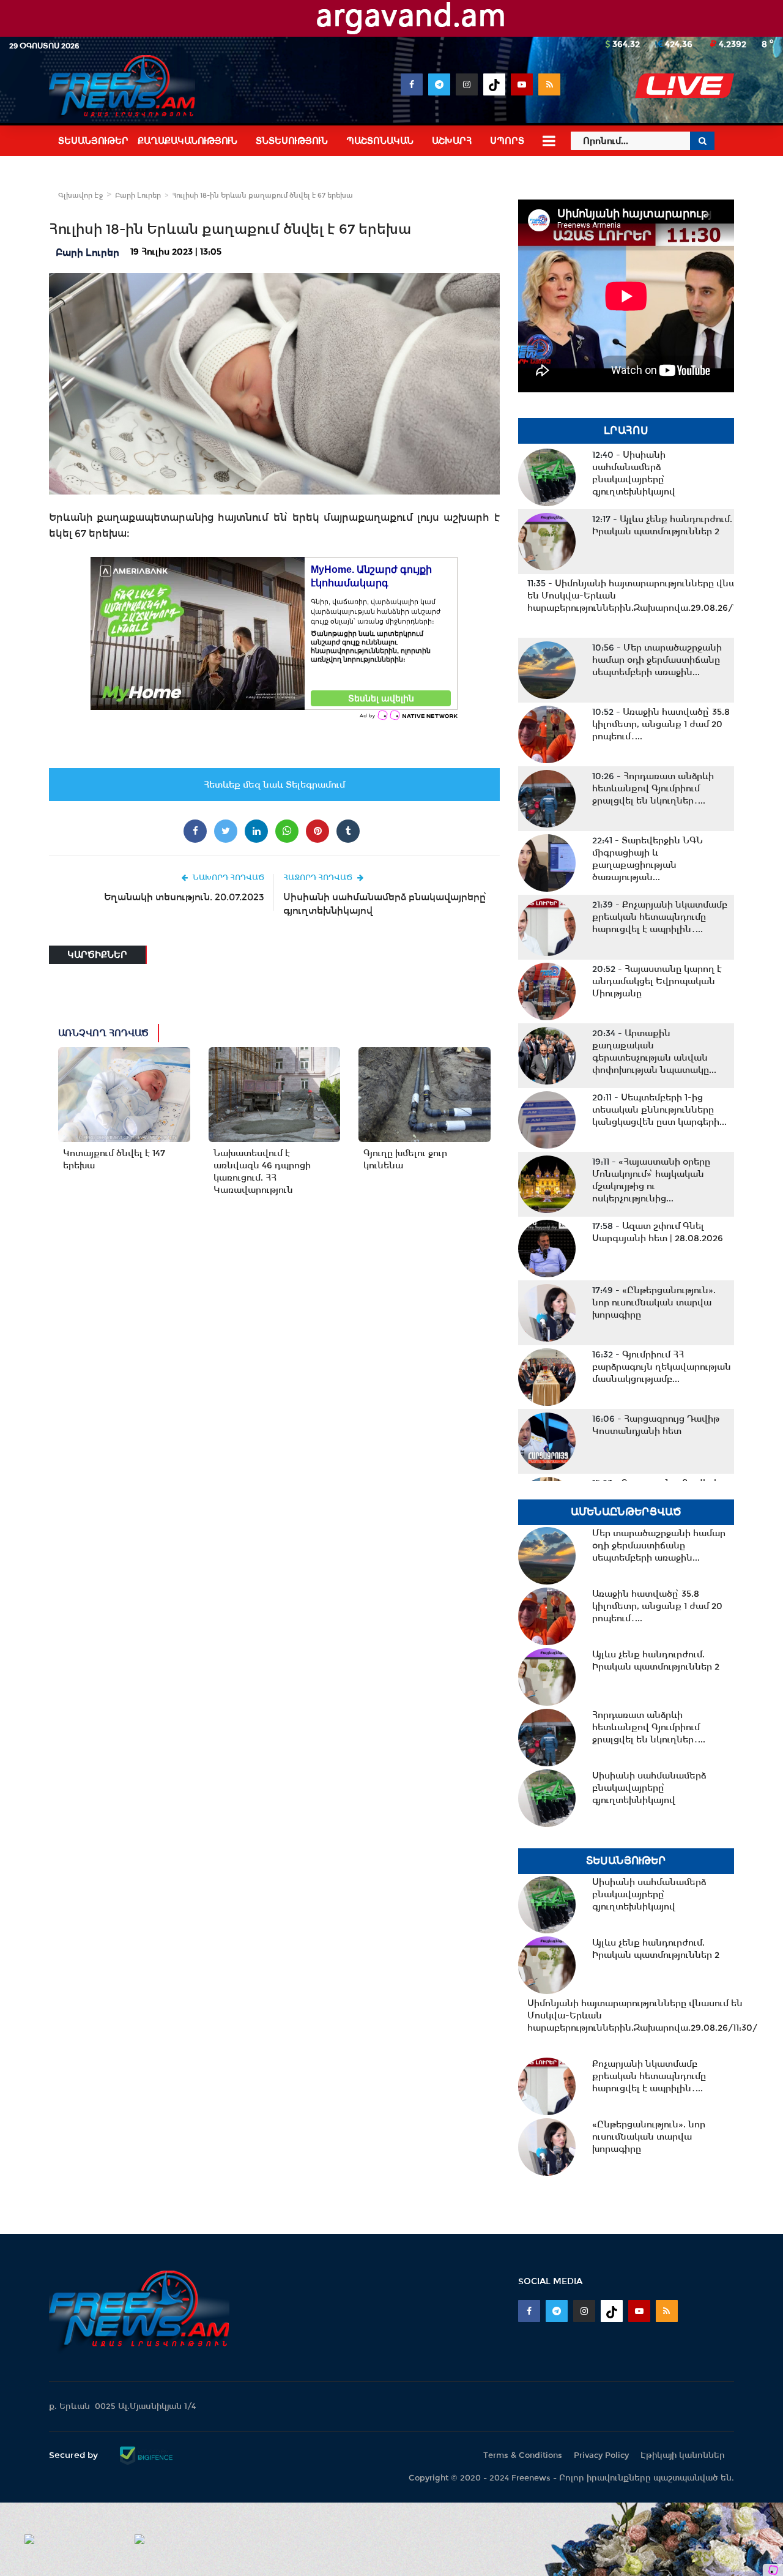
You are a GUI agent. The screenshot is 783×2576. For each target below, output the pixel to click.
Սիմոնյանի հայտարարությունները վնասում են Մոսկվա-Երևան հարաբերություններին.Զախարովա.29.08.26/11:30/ (642, 595)
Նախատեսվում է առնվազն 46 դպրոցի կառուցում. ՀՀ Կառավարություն (262, 1171)
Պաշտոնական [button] (380, 141)
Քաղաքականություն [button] (187, 141)
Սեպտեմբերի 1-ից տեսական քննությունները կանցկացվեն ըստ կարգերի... (659, 1110)
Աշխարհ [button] (452, 141)
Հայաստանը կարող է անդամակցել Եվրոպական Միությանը (657, 981)
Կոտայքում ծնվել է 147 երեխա (114, 1159)
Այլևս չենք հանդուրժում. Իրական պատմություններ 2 (662, 525)
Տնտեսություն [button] (292, 141)
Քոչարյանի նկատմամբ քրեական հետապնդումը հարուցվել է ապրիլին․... (660, 917)
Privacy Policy (601, 2455)
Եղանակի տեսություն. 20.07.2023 (184, 897)
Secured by (75, 2455)
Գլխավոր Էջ (80, 195)
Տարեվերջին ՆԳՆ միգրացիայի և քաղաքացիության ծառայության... (648, 859)
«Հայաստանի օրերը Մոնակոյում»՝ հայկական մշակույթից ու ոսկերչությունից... (651, 1180)
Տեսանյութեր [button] (93, 141)
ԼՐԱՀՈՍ (626, 431)
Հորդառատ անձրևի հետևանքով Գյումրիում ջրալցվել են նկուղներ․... (653, 788)
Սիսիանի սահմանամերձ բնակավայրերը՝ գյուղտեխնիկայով (385, 904)
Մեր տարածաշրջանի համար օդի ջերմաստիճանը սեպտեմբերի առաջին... (657, 660)
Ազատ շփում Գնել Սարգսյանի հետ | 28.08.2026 (658, 1232)
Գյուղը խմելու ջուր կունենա (405, 1159)
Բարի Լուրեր (138, 195)
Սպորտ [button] (507, 141)
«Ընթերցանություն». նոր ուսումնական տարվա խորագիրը (654, 1302)
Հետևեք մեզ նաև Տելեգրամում (274, 785)
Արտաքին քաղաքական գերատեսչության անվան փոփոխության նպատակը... (654, 1051)
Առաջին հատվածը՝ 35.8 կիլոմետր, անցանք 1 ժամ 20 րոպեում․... (661, 724)
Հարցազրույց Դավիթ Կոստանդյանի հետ (656, 1425)
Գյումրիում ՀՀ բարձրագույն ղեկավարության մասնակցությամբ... (662, 1367)
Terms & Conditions (523, 2455)
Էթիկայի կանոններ (683, 2455)
